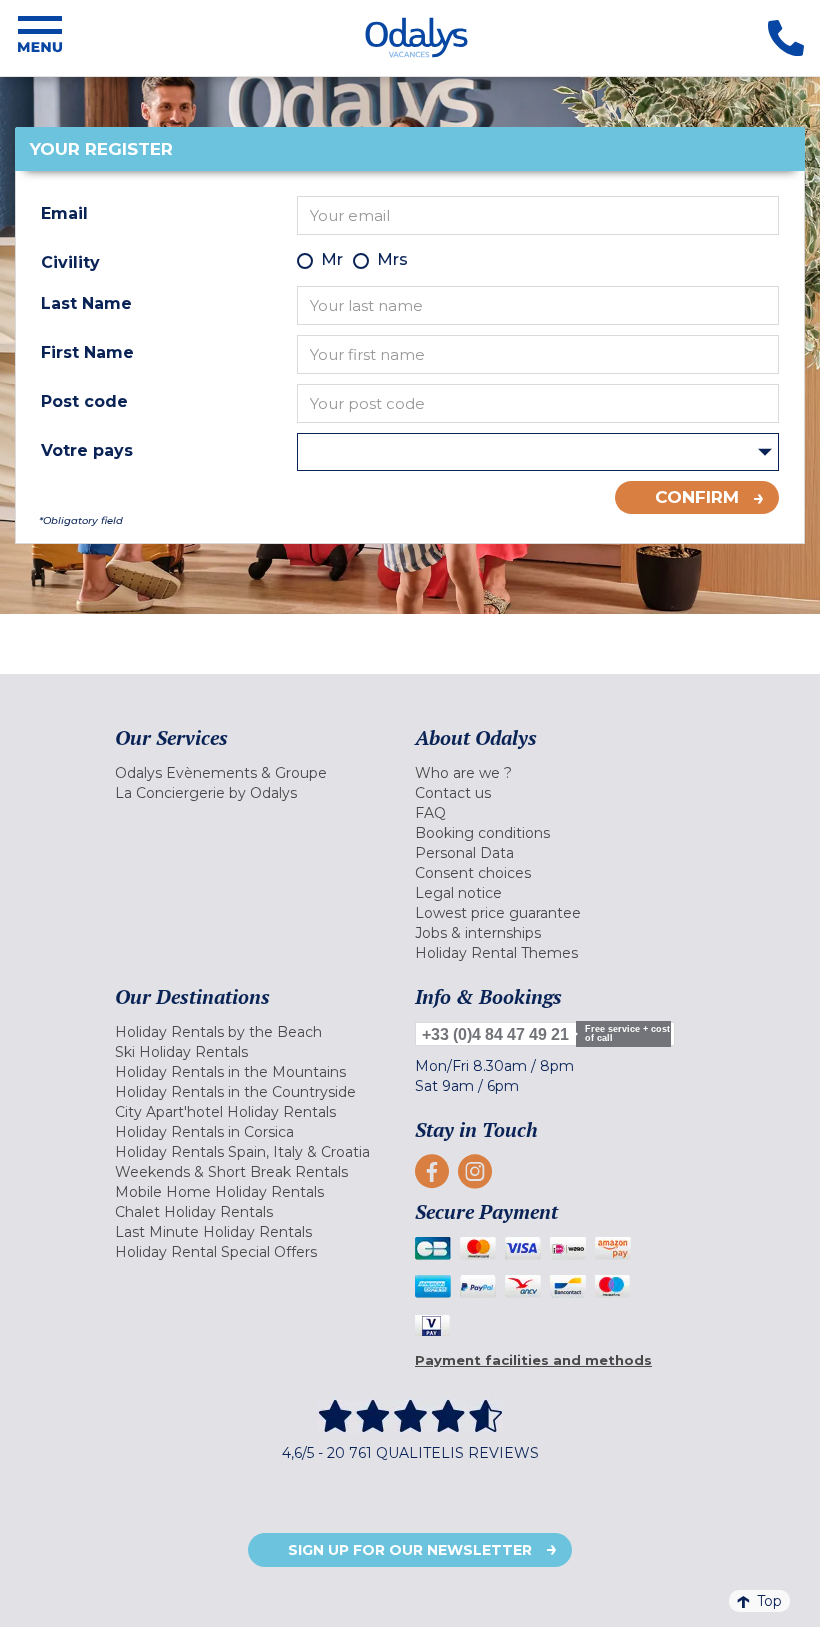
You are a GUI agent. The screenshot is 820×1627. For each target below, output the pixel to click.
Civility (70, 262)
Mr (332, 259)
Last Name (86, 303)
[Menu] (40, 38)
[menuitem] (260, 773)
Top (769, 1601)
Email (64, 213)
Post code (84, 401)
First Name (87, 352)
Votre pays (87, 450)
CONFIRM (697, 497)
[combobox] (538, 452)
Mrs (392, 259)
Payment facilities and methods (533, 1360)
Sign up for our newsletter (410, 1550)
